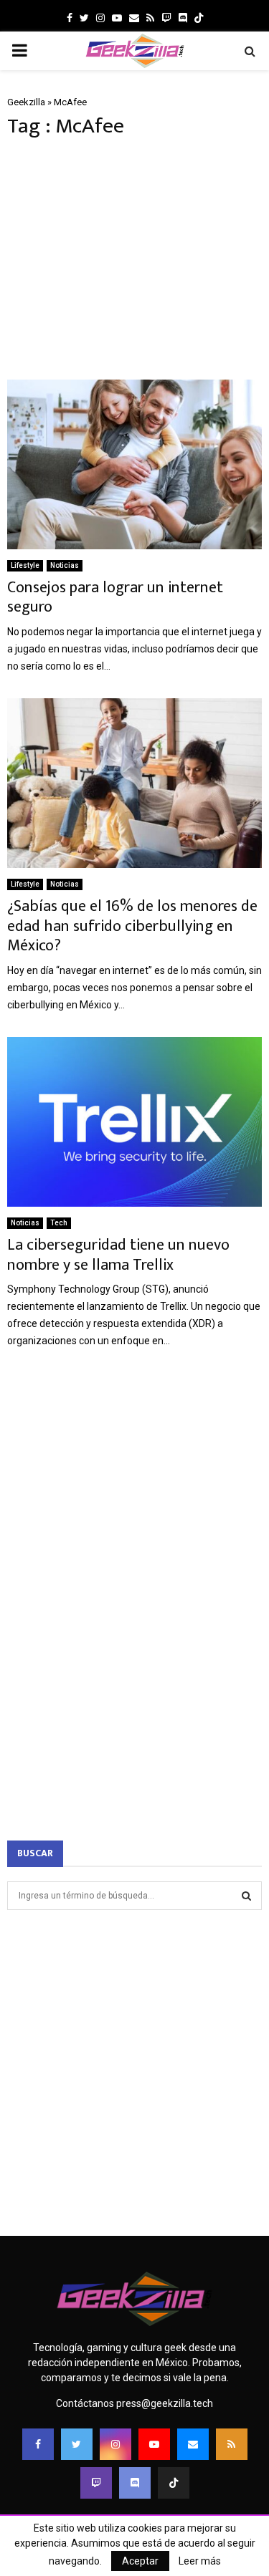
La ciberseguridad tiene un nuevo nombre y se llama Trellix (118, 1255)
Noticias (65, 565)
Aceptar (140, 2561)
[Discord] (183, 18)
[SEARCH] (246, 1896)
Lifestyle (25, 565)
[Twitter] (77, 2444)
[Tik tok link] (199, 18)
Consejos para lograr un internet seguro (115, 598)
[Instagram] (115, 2444)
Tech (59, 1223)
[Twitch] (96, 2483)
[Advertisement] (134, 259)
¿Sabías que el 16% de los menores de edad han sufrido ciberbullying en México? (132, 926)
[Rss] (232, 2444)
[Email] (193, 2444)
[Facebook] (38, 2444)
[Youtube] (154, 2444)
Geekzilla (26, 102)
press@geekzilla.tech (165, 2403)
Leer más (200, 2561)
